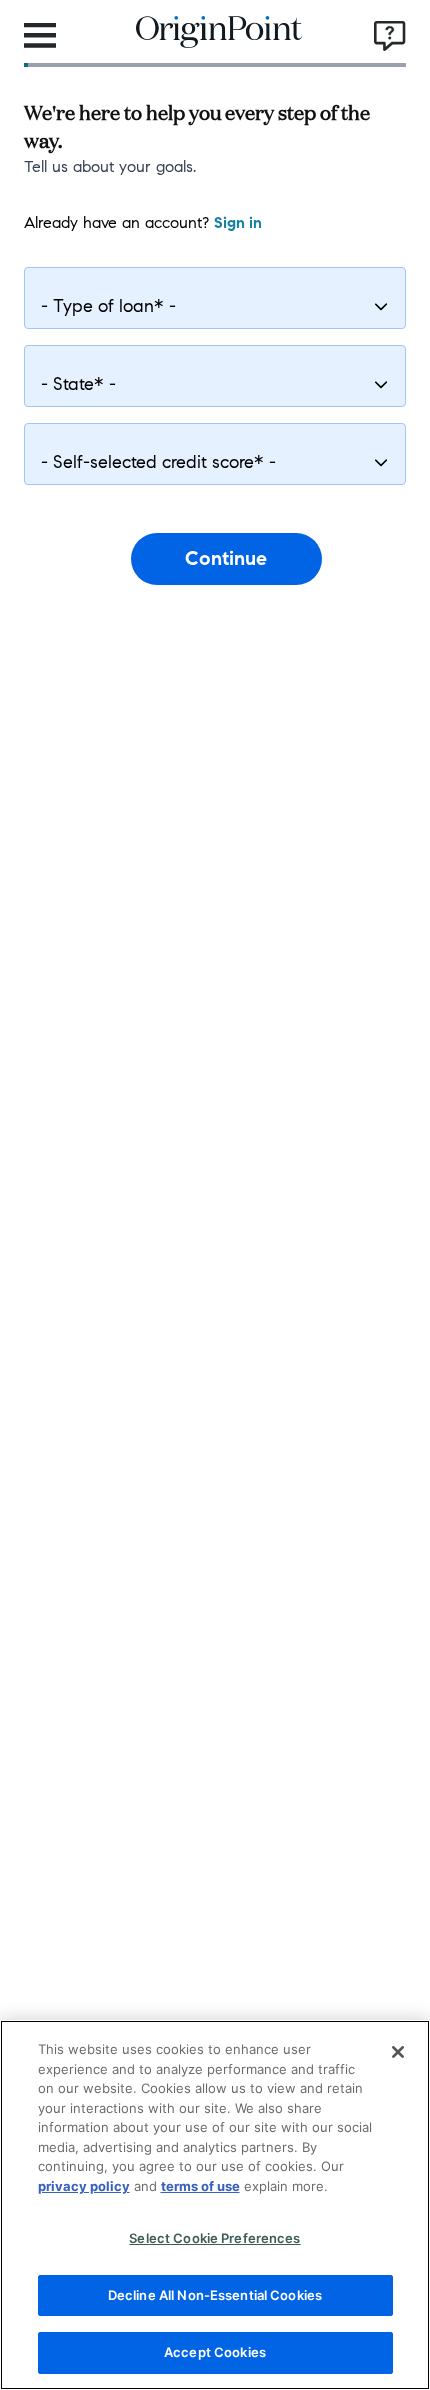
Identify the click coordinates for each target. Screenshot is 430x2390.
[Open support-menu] (390, 36)
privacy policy (84, 2186)
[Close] (398, 2052)
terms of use (200, 2186)
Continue (226, 558)
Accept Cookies (215, 2352)
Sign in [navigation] (238, 222)
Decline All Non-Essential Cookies (215, 2295)
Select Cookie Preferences (214, 2238)
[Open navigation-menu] (40, 36)
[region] (215, 2205)
